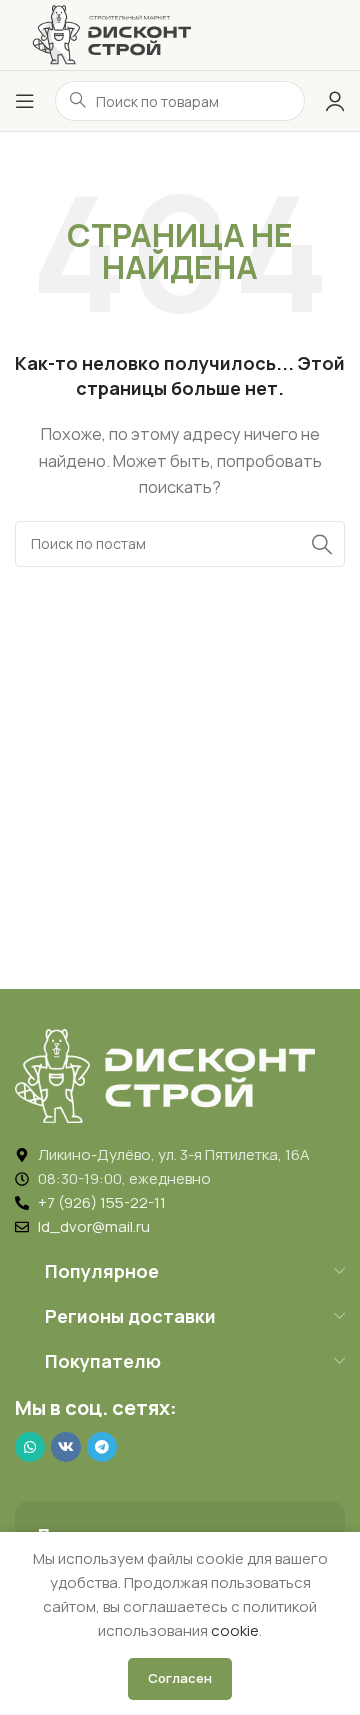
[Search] (322, 544)
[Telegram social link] (102, 1447)
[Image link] (165, 1074)
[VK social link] (66, 1447)
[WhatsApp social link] (30, 1447)
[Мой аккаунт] (335, 101)
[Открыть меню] (25, 101)
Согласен (180, 1678)
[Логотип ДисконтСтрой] (111, 33)
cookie (235, 1630)
